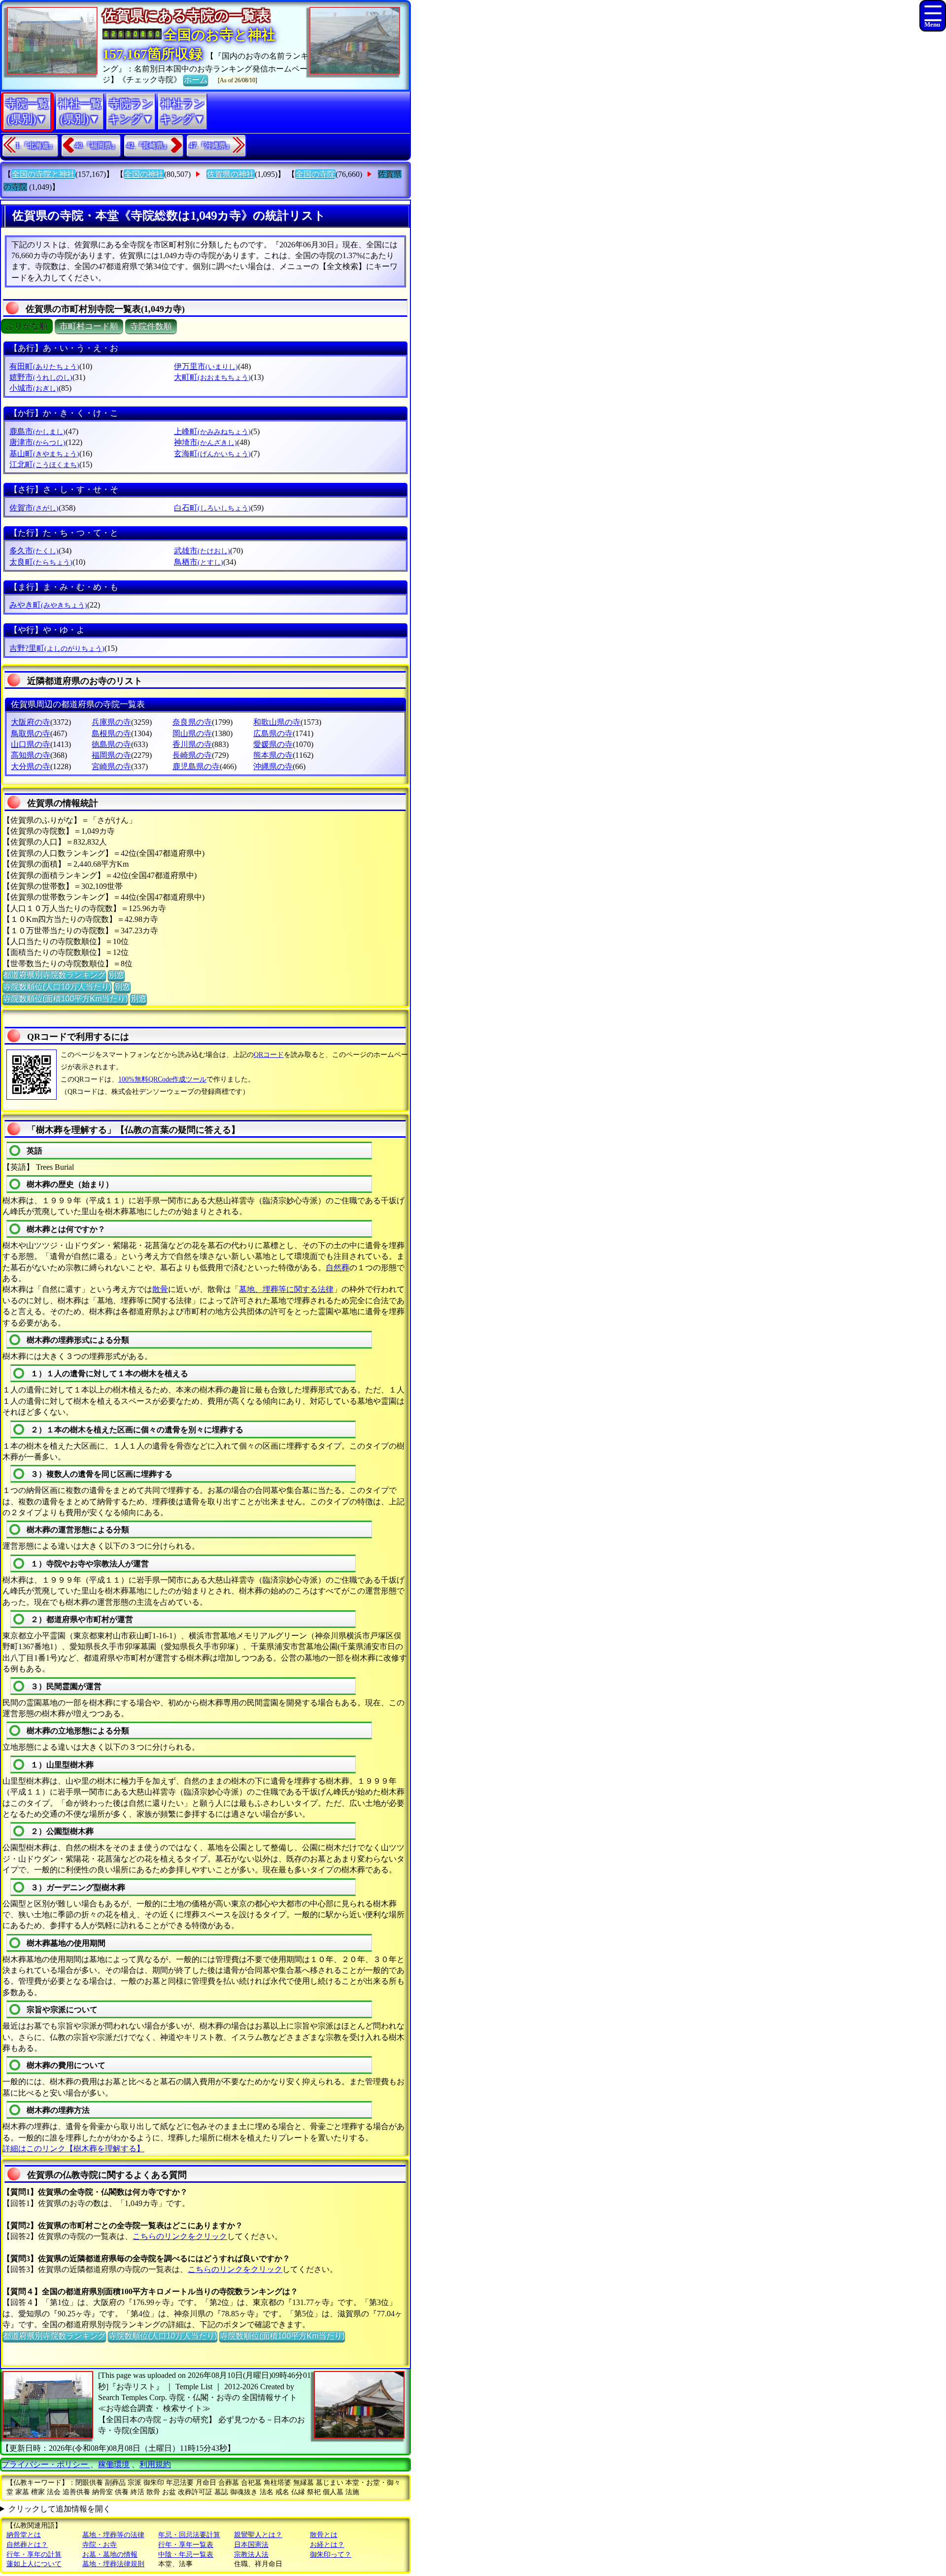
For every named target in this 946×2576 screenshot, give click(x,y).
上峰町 (212, 431)
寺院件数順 (151, 326)
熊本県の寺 (273, 755)
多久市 (34, 551)
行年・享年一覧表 (186, 2545)
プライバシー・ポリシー (46, 2464)
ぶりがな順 (27, 326)
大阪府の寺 (31, 722)
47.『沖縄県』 (211, 146)
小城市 (34, 388)
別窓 (116, 975)
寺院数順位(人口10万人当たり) (57, 987)
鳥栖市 (199, 562)
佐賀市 (34, 508)
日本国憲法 (251, 2545)
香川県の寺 (192, 744)
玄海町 (212, 454)
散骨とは (324, 2535)
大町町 (212, 377)
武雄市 (202, 551)
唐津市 (37, 442)
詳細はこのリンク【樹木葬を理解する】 (73, 2149)
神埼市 (205, 442)
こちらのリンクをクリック (180, 2236)
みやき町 (48, 605)
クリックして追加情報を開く (60, 2509)
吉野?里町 (57, 648)
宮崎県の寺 (111, 766)
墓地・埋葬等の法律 (113, 2535)
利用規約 (155, 2464)
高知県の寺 (31, 755)
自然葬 (338, 1268)
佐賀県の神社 (231, 174)
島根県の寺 (111, 733)
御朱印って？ (331, 2555)
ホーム (196, 80)
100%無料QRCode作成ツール (162, 1079)
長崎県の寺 (192, 755)
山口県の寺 (31, 744)
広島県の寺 (273, 733)
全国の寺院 (315, 174)
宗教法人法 (251, 2555)
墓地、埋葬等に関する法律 (286, 1289)
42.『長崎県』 (148, 146)
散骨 (160, 1289)
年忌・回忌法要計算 (189, 2535)
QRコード (269, 1055)
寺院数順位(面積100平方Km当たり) (65, 999)
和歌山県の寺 (277, 722)
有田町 (44, 366)
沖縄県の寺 (273, 766)
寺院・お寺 (100, 2545)
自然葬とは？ (27, 2545)
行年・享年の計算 (34, 2555)
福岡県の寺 (111, 755)
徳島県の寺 (111, 744)
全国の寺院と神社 (43, 174)
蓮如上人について (34, 2564)
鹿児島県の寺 (196, 766)
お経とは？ (327, 2545)
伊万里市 (206, 366)
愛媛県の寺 (273, 744)
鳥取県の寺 (31, 733)
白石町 (212, 508)
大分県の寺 (31, 766)
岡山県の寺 (192, 733)
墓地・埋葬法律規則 (113, 2564)
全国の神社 (144, 174)
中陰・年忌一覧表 (186, 2555)
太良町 (41, 562)
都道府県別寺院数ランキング (54, 975)
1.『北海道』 (36, 146)
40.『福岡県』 (97, 146)
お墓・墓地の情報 (110, 2555)
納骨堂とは (24, 2535)
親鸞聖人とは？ (258, 2535)
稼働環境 (114, 2464)
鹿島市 (37, 431)
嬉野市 (41, 377)
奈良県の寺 (192, 722)
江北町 (44, 464)
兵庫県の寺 (111, 722)
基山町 (44, 454)
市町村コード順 (89, 326)
